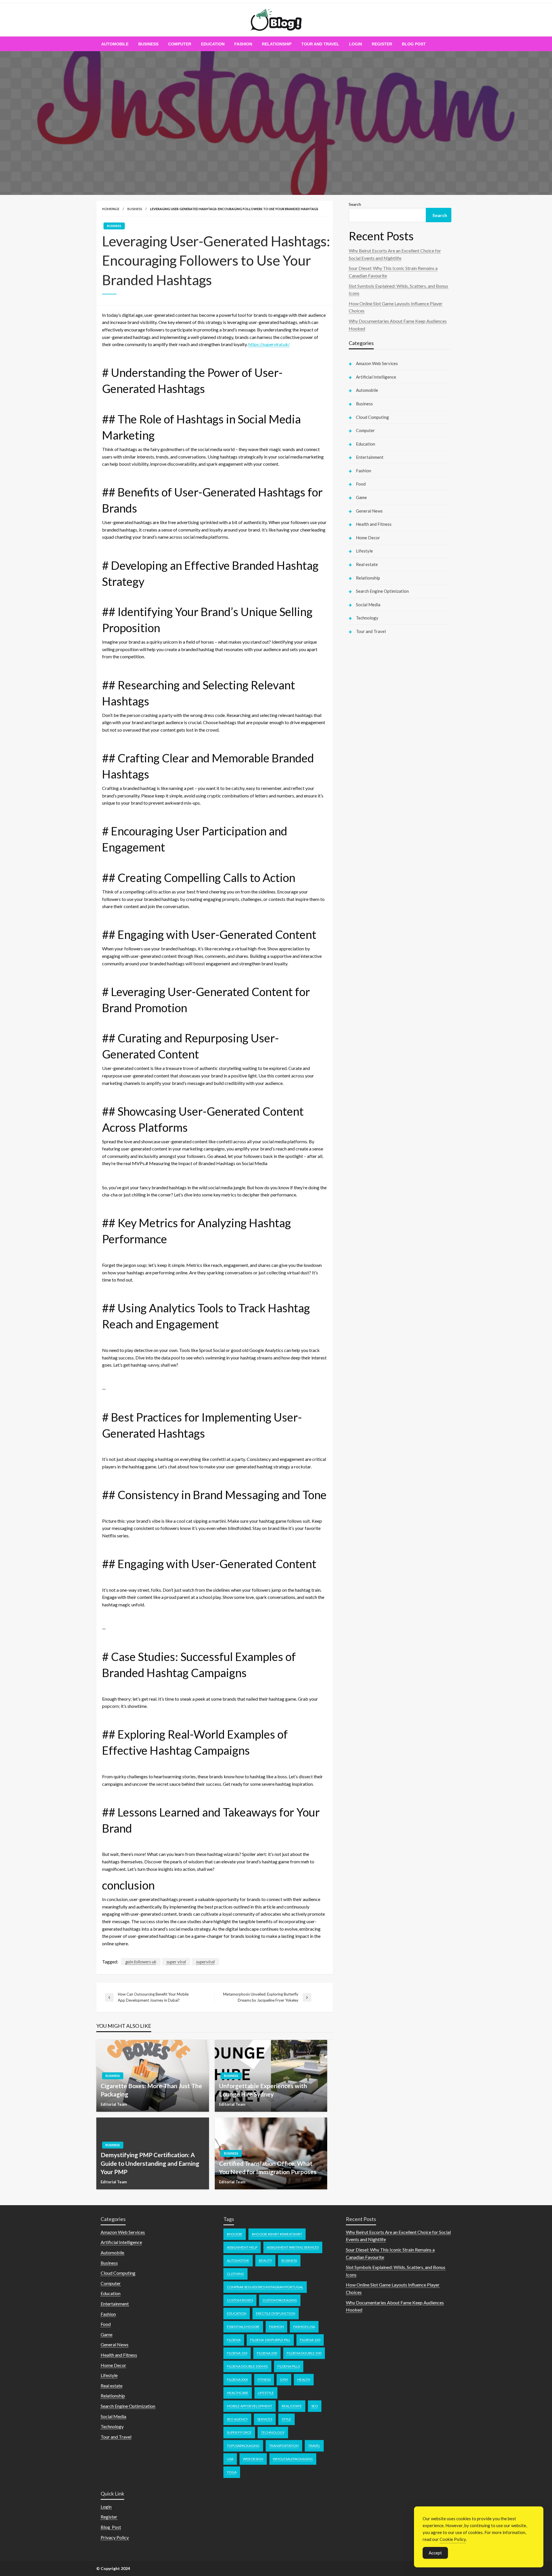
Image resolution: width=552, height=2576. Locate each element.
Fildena (234, 2340)
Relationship (277, 44)
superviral (205, 1962)
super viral (176, 1962)
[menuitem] (115, 44)
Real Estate (292, 2406)
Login (355, 44)
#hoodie (235, 2234)
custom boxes (240, 2300)
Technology (367, 618)
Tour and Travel (320, 44)
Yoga (232, 2472)
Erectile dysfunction (276, 2313)
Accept (435, 2553)
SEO (315, 2406)
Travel (314, 2446)
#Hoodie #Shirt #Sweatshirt (277, 2234)
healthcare (238, 2393)
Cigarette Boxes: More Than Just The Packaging (151, 2090)
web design (253, 2459)
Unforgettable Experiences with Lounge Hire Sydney (263, 2090)
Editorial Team (114, 2104)
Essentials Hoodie (243, 2327)
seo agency (237, 2419)
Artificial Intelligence (376, 377)
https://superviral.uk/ (269, 344)
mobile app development (250, 2406)
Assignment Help (242, 2247)
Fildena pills (289, 2366)
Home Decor (368, 538)
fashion (276, 2327)
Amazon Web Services (377, 363)
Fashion (243, 44)
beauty (265, 2261)
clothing (235, 2274)
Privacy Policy (115, 2537)
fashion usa (304, 2327)
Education (213, 44)
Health (304, 2380)
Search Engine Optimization (382, 591)
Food (361, 484)
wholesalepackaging (293, 2459)
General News (369, 511)
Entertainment (370, 457)
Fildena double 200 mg (247, 2366)
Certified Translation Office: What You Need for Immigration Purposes (268, 2168)
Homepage (111, 209)
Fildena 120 (310, 2340)
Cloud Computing (372, 417)
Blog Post (414, 44)
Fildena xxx (237, 2380)
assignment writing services (293, 2247)
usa (230, 2459)
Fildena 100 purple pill (270, 2340)
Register (382, 44)
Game (361, 497)
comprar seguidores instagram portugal (265, 2287)
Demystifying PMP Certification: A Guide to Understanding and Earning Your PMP (150, 2163)
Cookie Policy (453, 2539)
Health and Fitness (374, 524)
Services (265, 2419)
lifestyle (266, 2393)
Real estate (367, 564)
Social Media (368, 605)
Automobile (115, 44)
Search (355, 204)
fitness (264, 2380)
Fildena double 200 (304, 2353)
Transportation (284, 2446)
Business (148, 44)
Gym (284, 2380)
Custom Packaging (280, 2300)
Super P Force (239, 2432)
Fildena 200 (267, 2353)
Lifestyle (364, 551)
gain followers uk (141, 1962)
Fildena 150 (237, 2353)
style (286, 2419)
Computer (180, 44)
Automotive (238, 2261)
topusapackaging (243, 2446)
